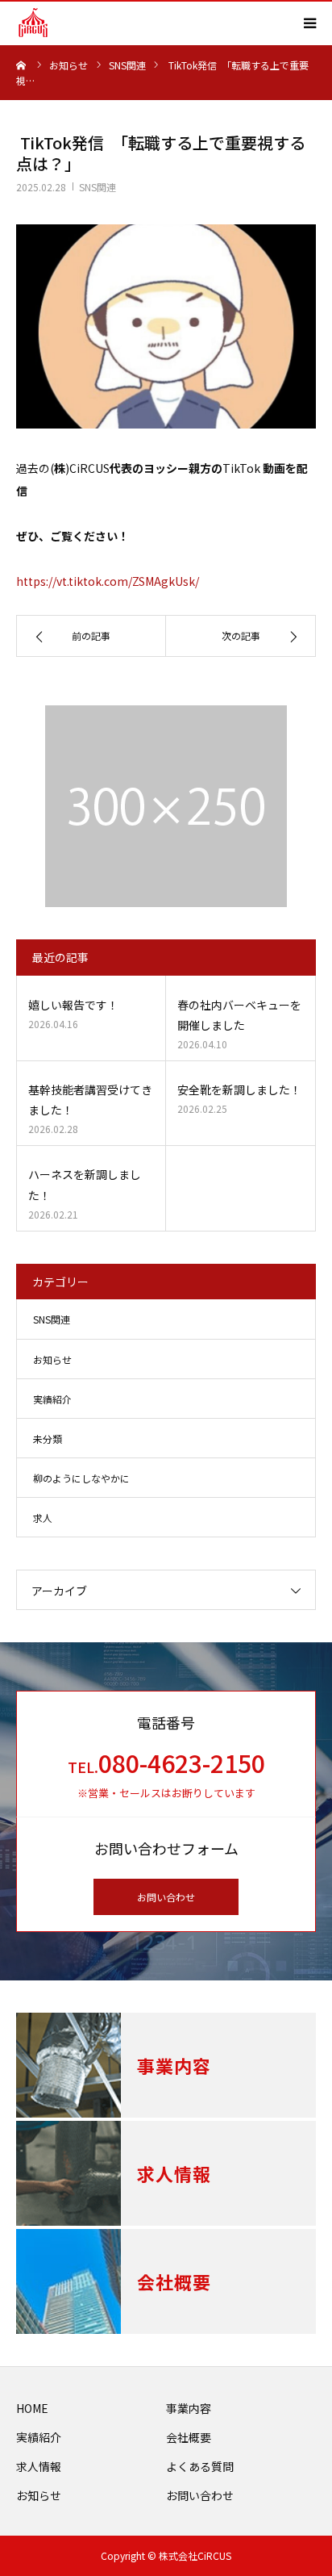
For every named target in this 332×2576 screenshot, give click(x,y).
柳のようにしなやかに (81, 1478)
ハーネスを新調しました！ (85, 1184)
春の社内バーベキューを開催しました (239, 1015)
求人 (43, 1518)
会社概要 (189, 2437)
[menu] (309, 23)
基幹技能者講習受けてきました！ (90, 1100)
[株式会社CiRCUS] (33, 23)
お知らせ (52, 1359)
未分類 (48, 1439)
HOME (32, 2408)
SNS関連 (98, 187)
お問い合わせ (166, 1897)
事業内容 (189, 2408)
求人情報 (39, 2466)
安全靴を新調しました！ (239, 1089)
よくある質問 (200, 2466)
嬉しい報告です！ (73, 1005)
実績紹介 (52, 1399)
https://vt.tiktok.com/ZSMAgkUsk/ (108, 581)
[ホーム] (22, 65)
